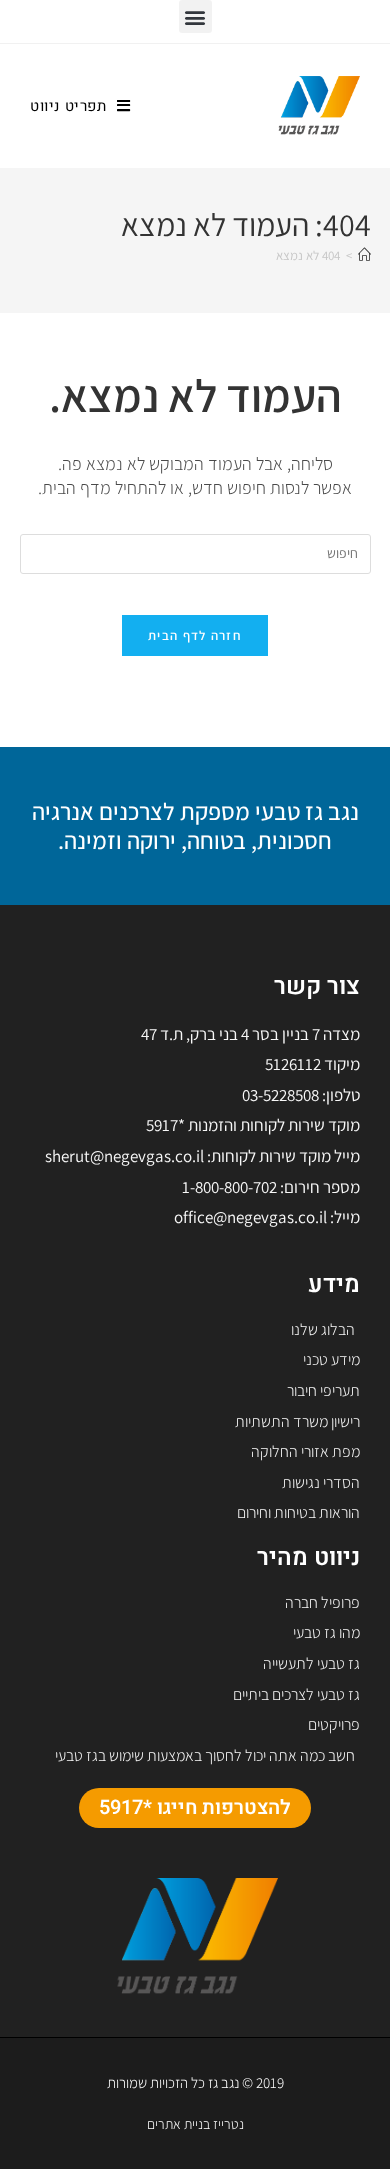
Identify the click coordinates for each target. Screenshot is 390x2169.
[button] (195, 16)
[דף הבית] (364, 255)
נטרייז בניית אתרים (195, 2124)
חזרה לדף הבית (195, 635)
